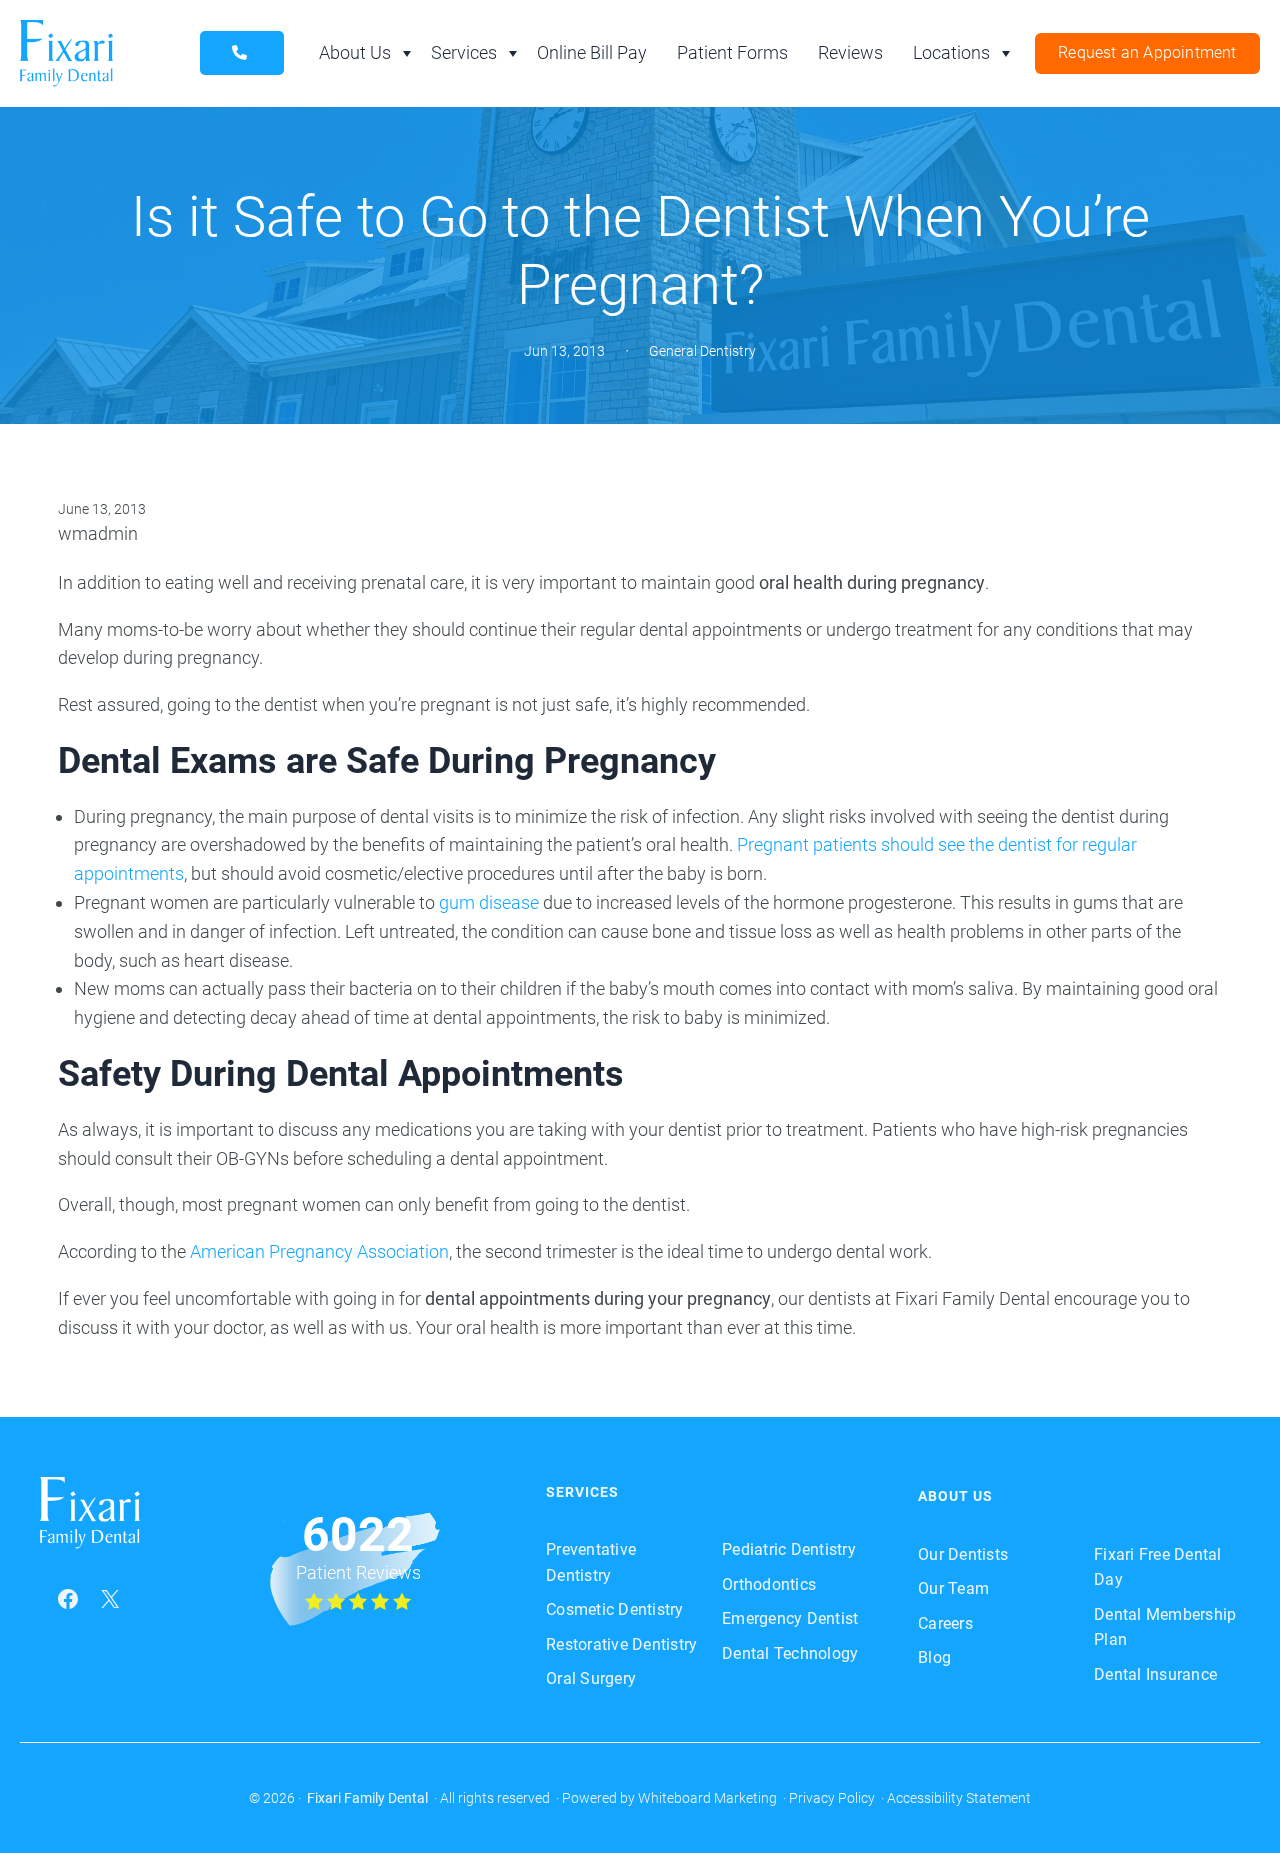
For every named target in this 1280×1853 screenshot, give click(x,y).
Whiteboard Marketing (707, 1798)
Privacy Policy (832, 1798)
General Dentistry (702, 351)
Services (464, 52)
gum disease (489, 902)
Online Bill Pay (592, 52)
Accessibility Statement (959, 1798)
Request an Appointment (1147, 52)
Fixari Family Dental (367, 1798)
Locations (951, 52)
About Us (355, 52)
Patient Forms (732, 52)
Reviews (850, 52)
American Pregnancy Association (319, 1251)
